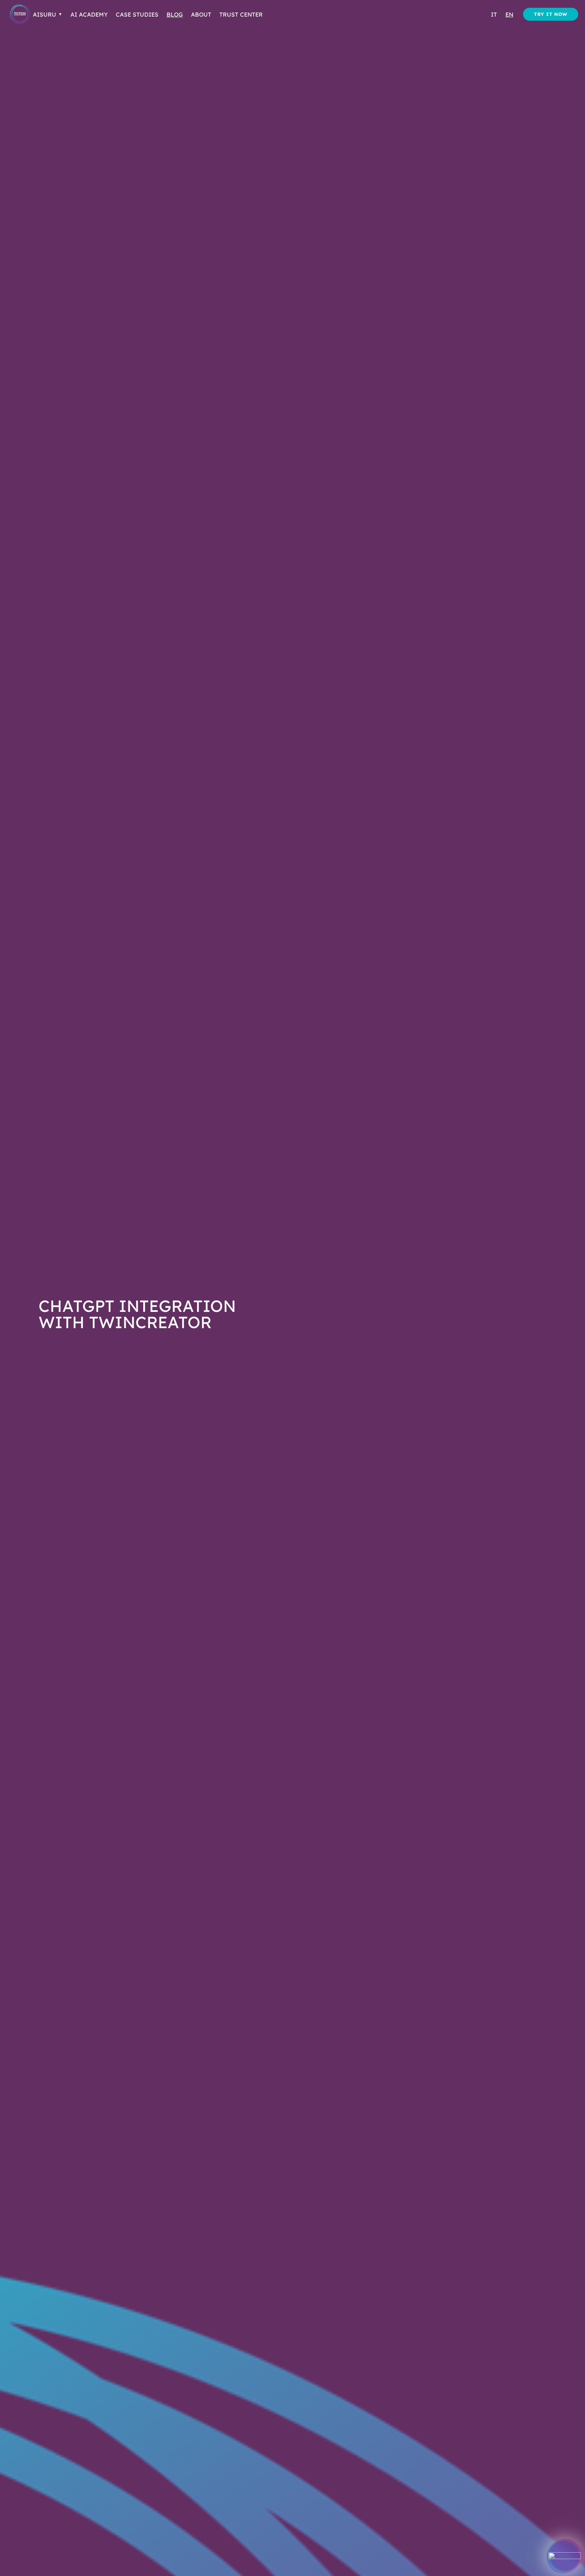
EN (509, 14)
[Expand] (565, 2556)
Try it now (551, 14)
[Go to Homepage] (20, 14)
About (201, 14)
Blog (175, 14)
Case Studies (137, 14)
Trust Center (241, 14)
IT (494, 14)
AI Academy (89, 14)
